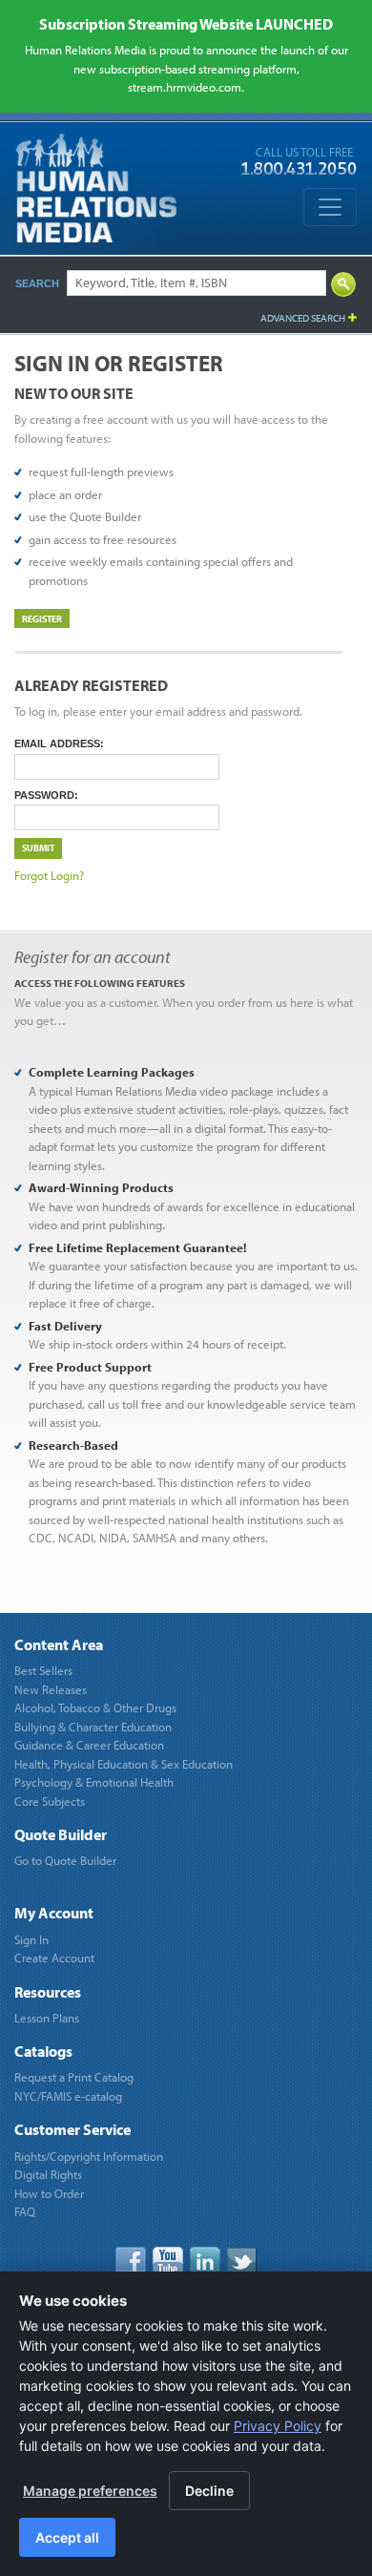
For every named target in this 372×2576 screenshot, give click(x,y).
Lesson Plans (47, 2018)
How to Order (49, 2193)
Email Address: (59, 743)
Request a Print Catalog (74, 2077)
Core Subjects (50, 1801)
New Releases (51, 1689)
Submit (38, 848)
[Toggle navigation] (330, 207)
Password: (46, 795)
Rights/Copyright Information (89, 2156)
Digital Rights (48, 2174)
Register (42, 618)
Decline (209, 2491)
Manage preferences (90, 2491)
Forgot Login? (49, 875)
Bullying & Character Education (93, 1727)
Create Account (54, 1958)
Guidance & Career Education (89, 1745)
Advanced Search (303, 318)
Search (37, 283)
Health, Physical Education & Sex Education (124, 1764)
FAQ (25, 2211)
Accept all (67, 2537)
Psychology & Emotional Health (94, 1782)
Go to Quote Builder (65, 1860)
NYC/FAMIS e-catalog (68, 2096)
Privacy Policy (278, 2426)
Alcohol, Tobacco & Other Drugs (95, 1707)
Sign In (31, 1939)
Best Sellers (43, 1670)
